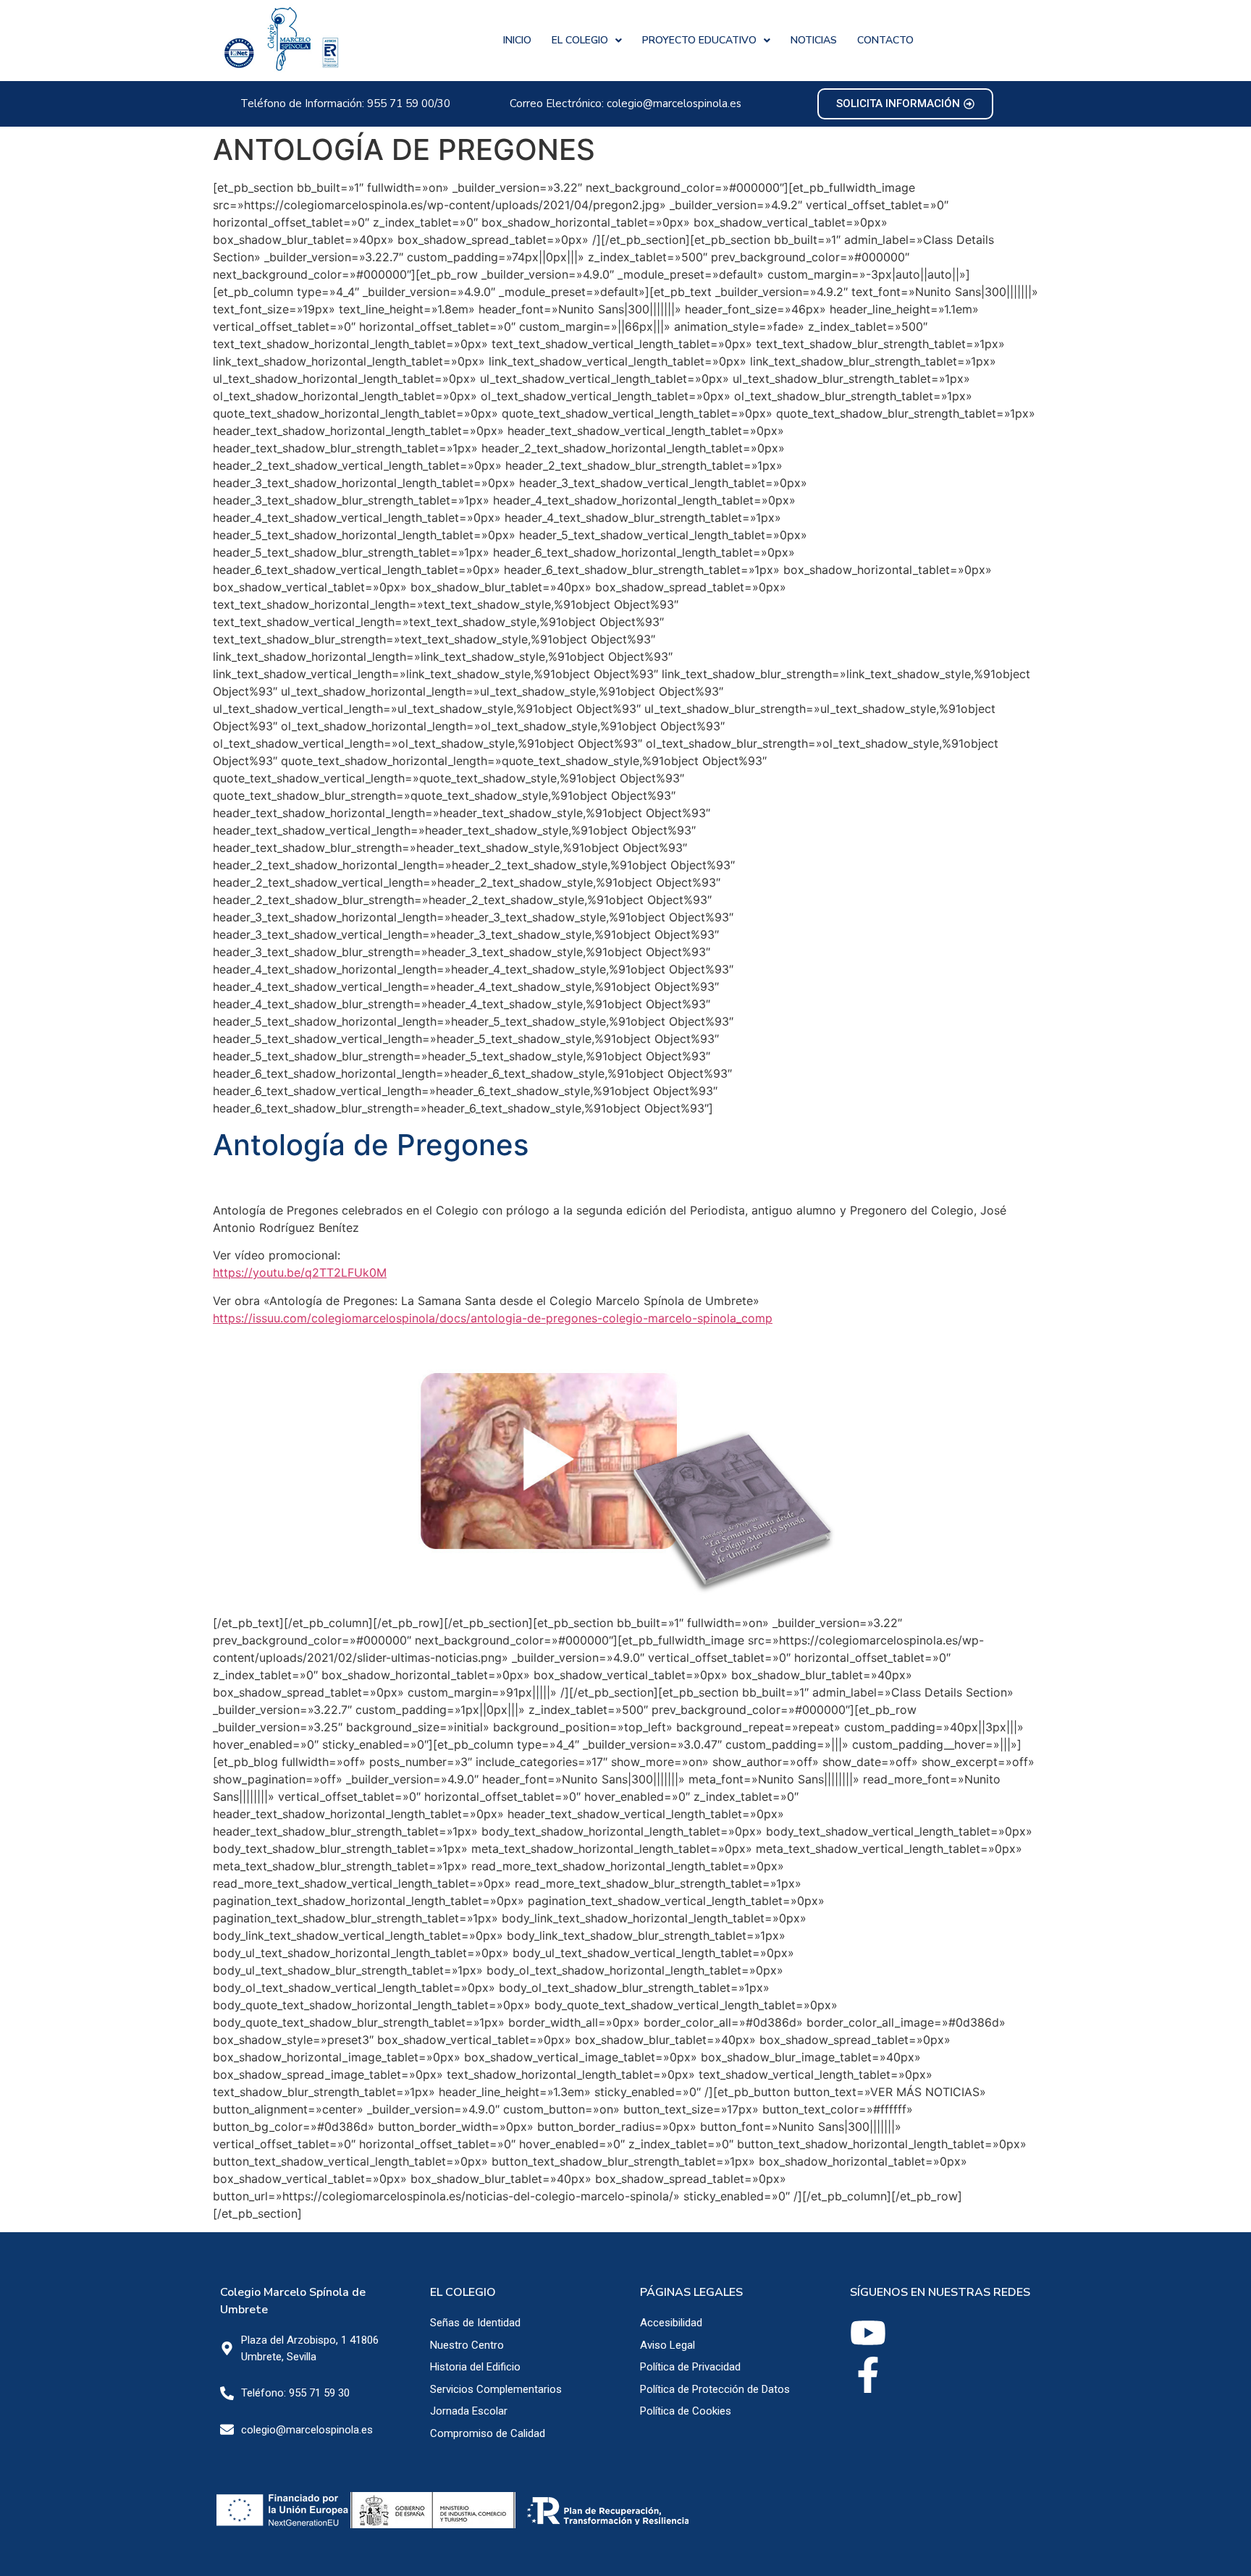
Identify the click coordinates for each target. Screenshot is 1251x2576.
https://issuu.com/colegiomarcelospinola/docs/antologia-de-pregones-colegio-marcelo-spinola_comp (493, 1318)
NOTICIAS (814, 40)
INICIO (517, 40)
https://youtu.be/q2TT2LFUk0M (300, 1272)
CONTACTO (885, 40)
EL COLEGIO (580, 40)
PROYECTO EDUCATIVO (699, 40)
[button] (587, 41)
